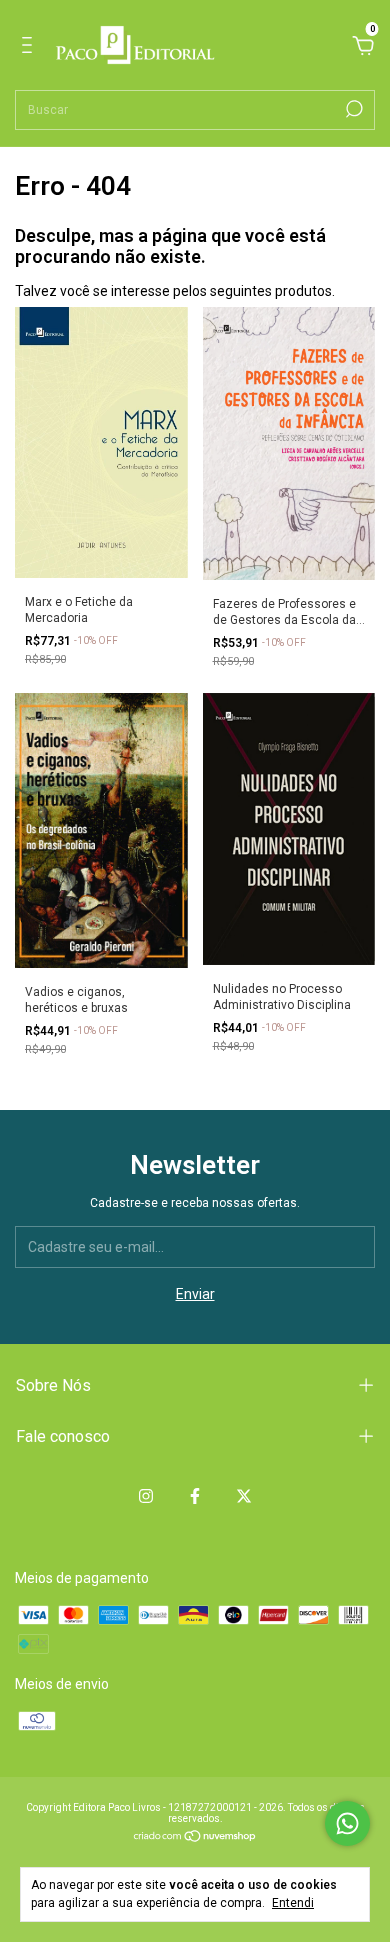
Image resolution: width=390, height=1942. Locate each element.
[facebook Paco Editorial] (195, 1496)
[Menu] (30, 48)
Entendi (293, 1903)
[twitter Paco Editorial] (244, 1496)
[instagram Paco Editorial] (146, 1496)
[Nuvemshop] (195, 1838)
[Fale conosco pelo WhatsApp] (347, 1823)
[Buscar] (352, 109)
